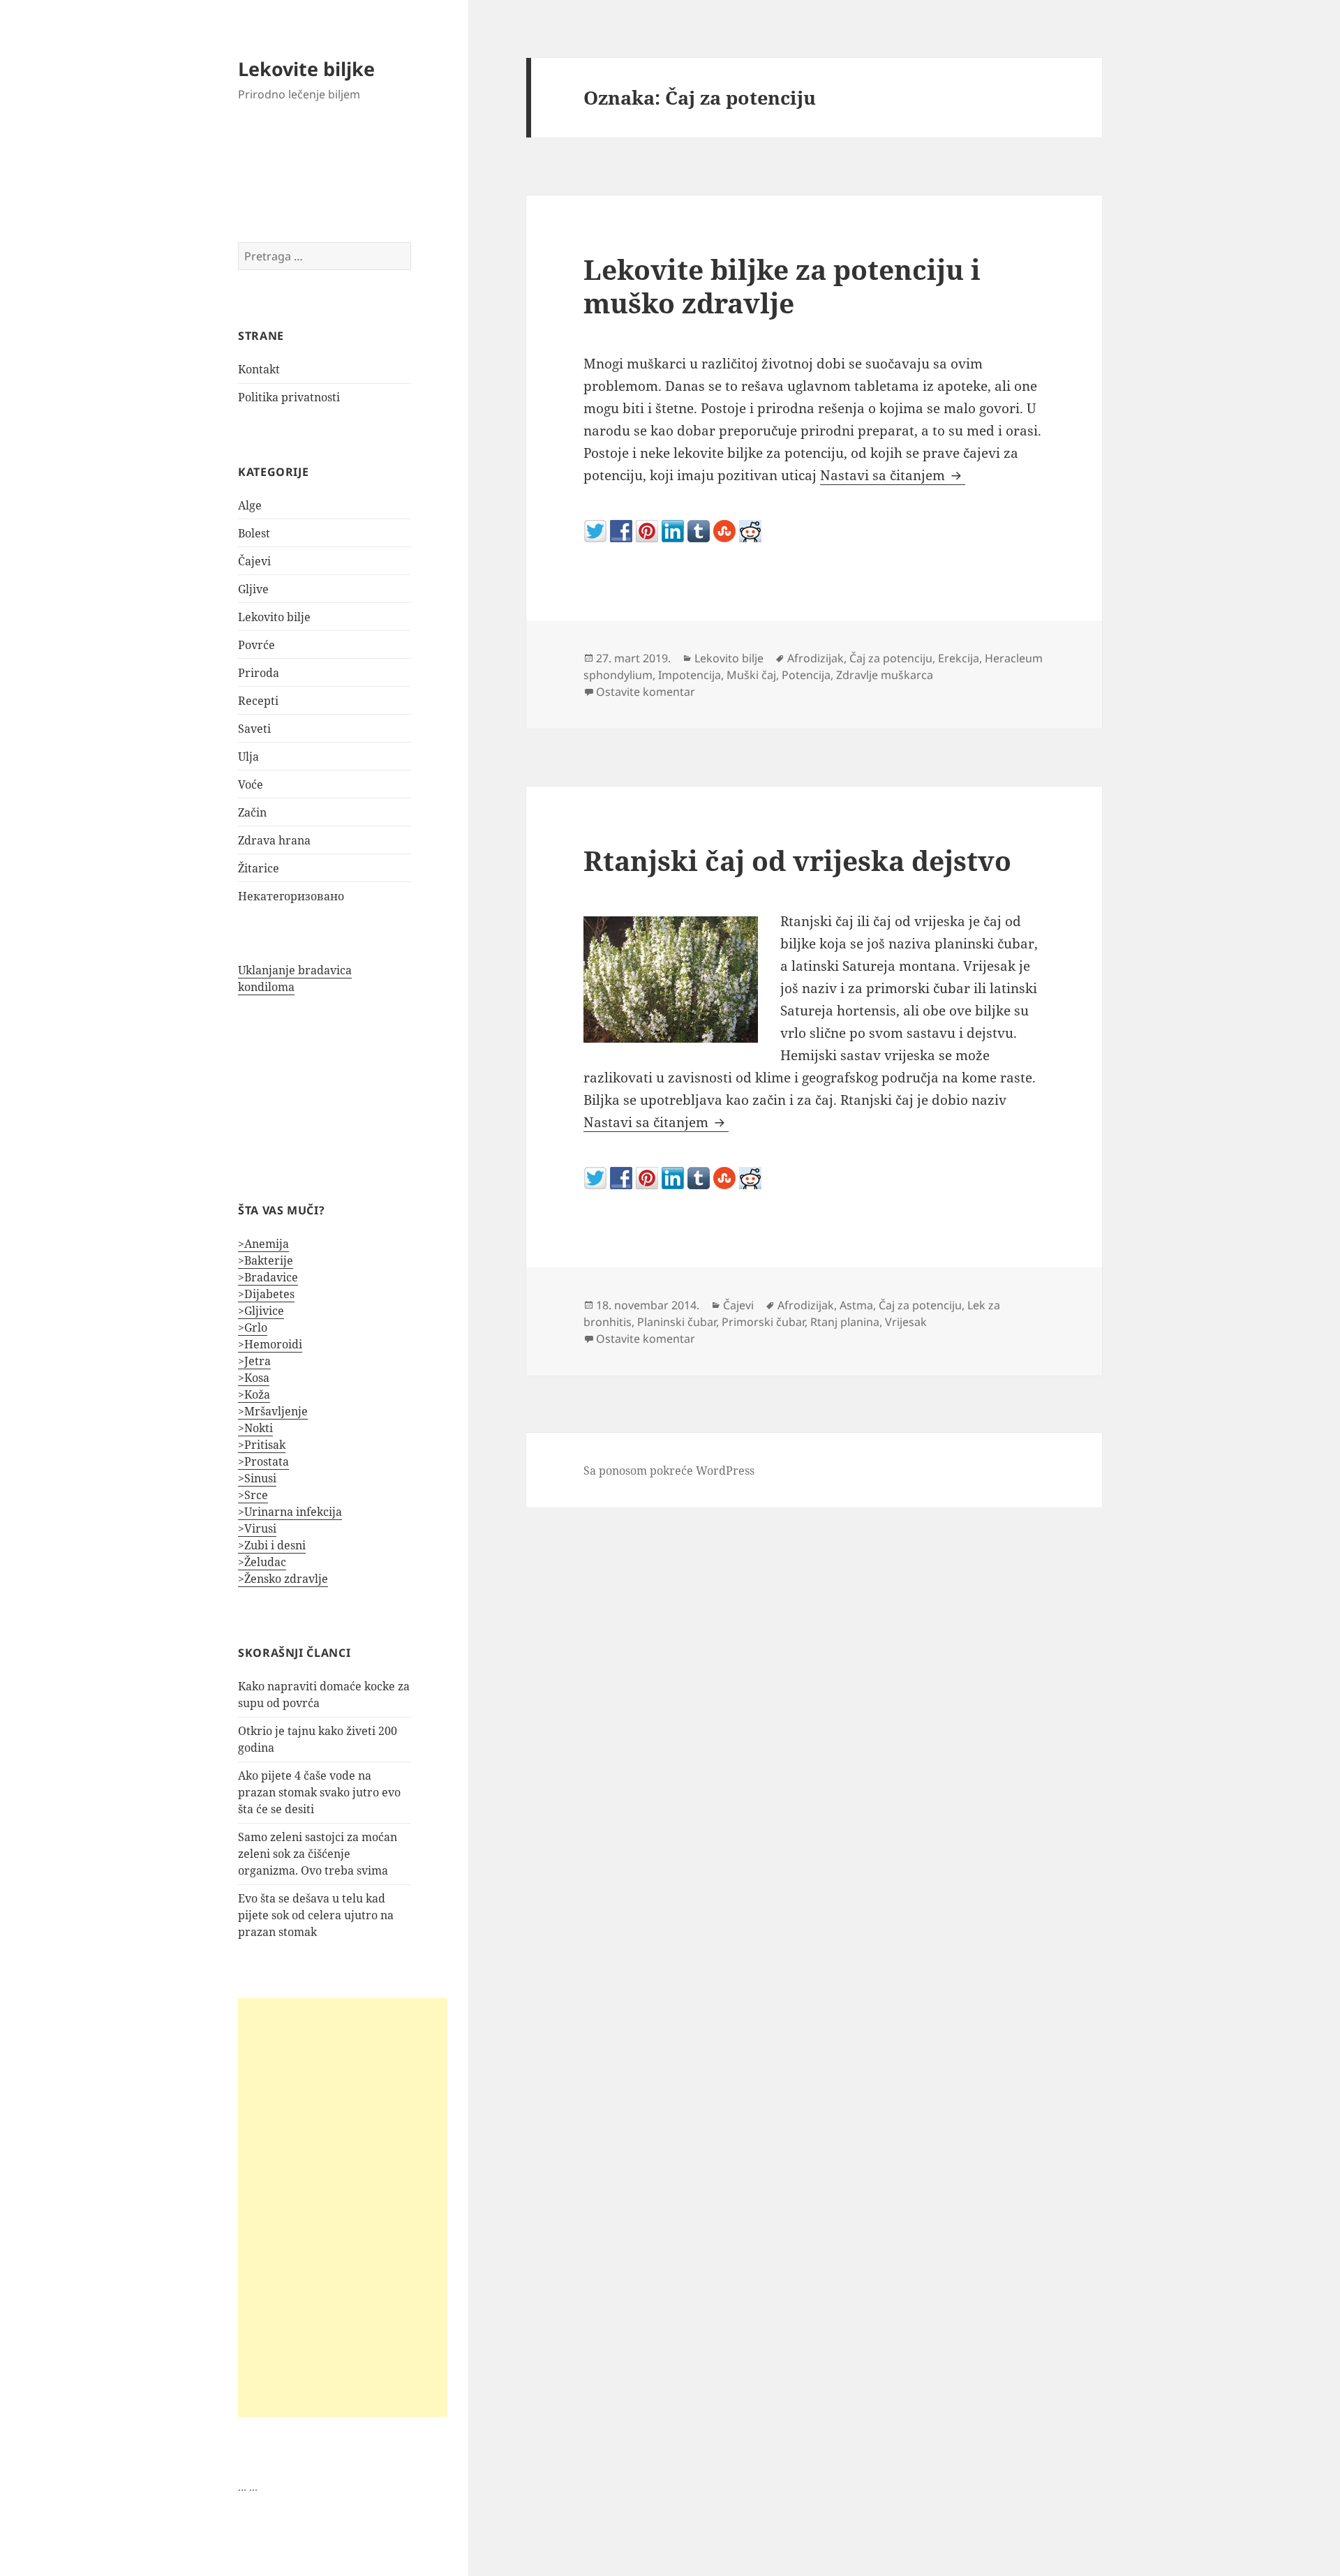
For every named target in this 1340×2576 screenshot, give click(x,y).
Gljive (253, 589)
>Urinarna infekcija (290, 1512)
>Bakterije (266, 1260)
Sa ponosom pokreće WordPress (669, 1471)
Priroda (259, 673)
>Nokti (255, 1428)
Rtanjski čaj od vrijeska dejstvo (797, 860)
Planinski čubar (677, 1322)
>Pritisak (262, 1445)
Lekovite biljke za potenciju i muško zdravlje (782, 286)
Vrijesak (906, 1322)
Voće (251, 784)
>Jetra (254, 1361)
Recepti (258, 701)
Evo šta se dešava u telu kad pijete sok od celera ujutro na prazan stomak (316, 1915)
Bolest (254, 533)
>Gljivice (261, 1311)
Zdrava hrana (274, 840)
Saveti (254, 729)
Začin (252, 812)
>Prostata (263, 1461)
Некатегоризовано (291, 896)
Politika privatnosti (289, 397)
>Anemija (263, 1244)
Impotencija (690, 675)
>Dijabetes (266, 1294)
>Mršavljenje (273, 1411)
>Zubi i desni (272, 1545)
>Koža (254, 1394)
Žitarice (259, 868)
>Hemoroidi (270, 1344)
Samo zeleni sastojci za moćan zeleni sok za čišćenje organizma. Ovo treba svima (318, 1854)
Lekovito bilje (274, 617)
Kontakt (259, 369)
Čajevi (254, 561)
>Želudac (262, 1562)
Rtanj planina (845, 1322)
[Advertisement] (343, 2208)
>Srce (253, 1495)
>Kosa (254, 1378)
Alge (250, 505)
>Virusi (257, 1528)
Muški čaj (751, 675)
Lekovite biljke (306, 69)
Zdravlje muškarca (885, 675)
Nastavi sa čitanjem (893, 475)
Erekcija (959, 658)
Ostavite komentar (646, 692)
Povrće (256, 645)
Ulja (248, 757)
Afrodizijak (816, 658)
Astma (856, 1305)
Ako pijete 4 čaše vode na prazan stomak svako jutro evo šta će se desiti (319, 1792)
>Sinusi (257, 1478)
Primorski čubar (763, 1322)
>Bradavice (268, 1277)
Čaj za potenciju (891, 658)
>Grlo (253, 1327)
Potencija (806, 675)
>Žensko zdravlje (283, 1579)
